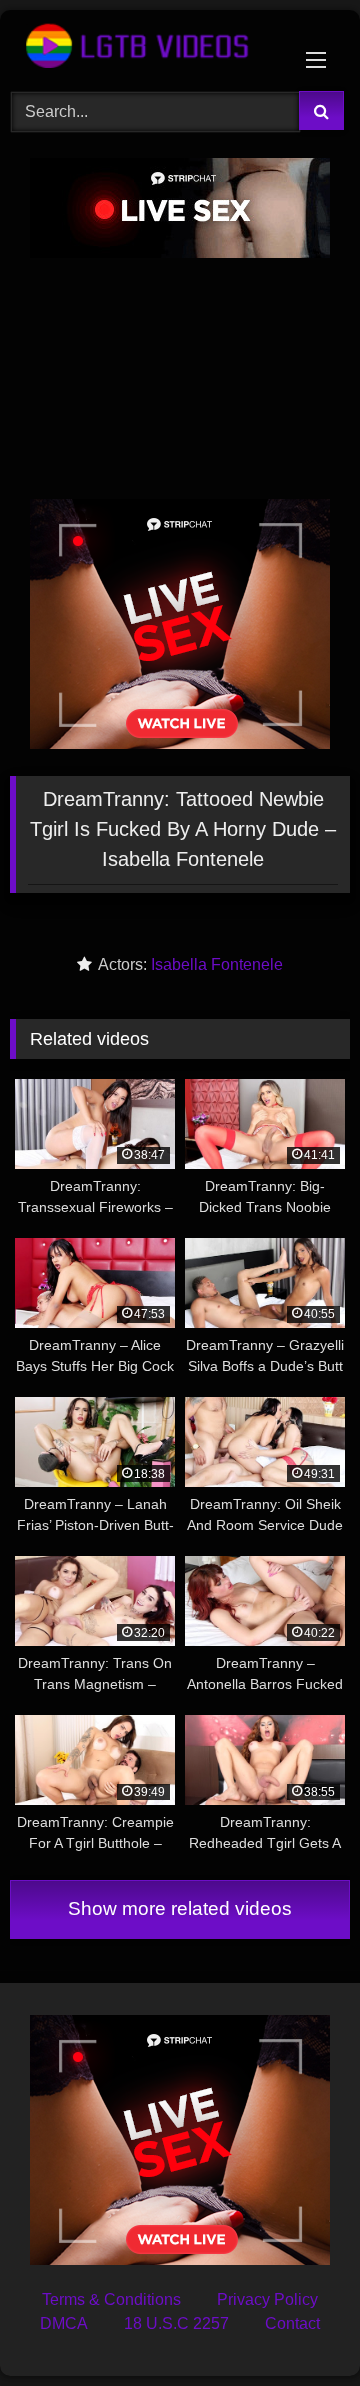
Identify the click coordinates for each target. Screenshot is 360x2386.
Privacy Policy (267, 2299)
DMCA (64, 2323)
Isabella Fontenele (217, 964)
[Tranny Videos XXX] (147, 47)
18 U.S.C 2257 (176, 2323)
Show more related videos (180, 1908)
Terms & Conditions (111, 2299)
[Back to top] (298, 2326)
